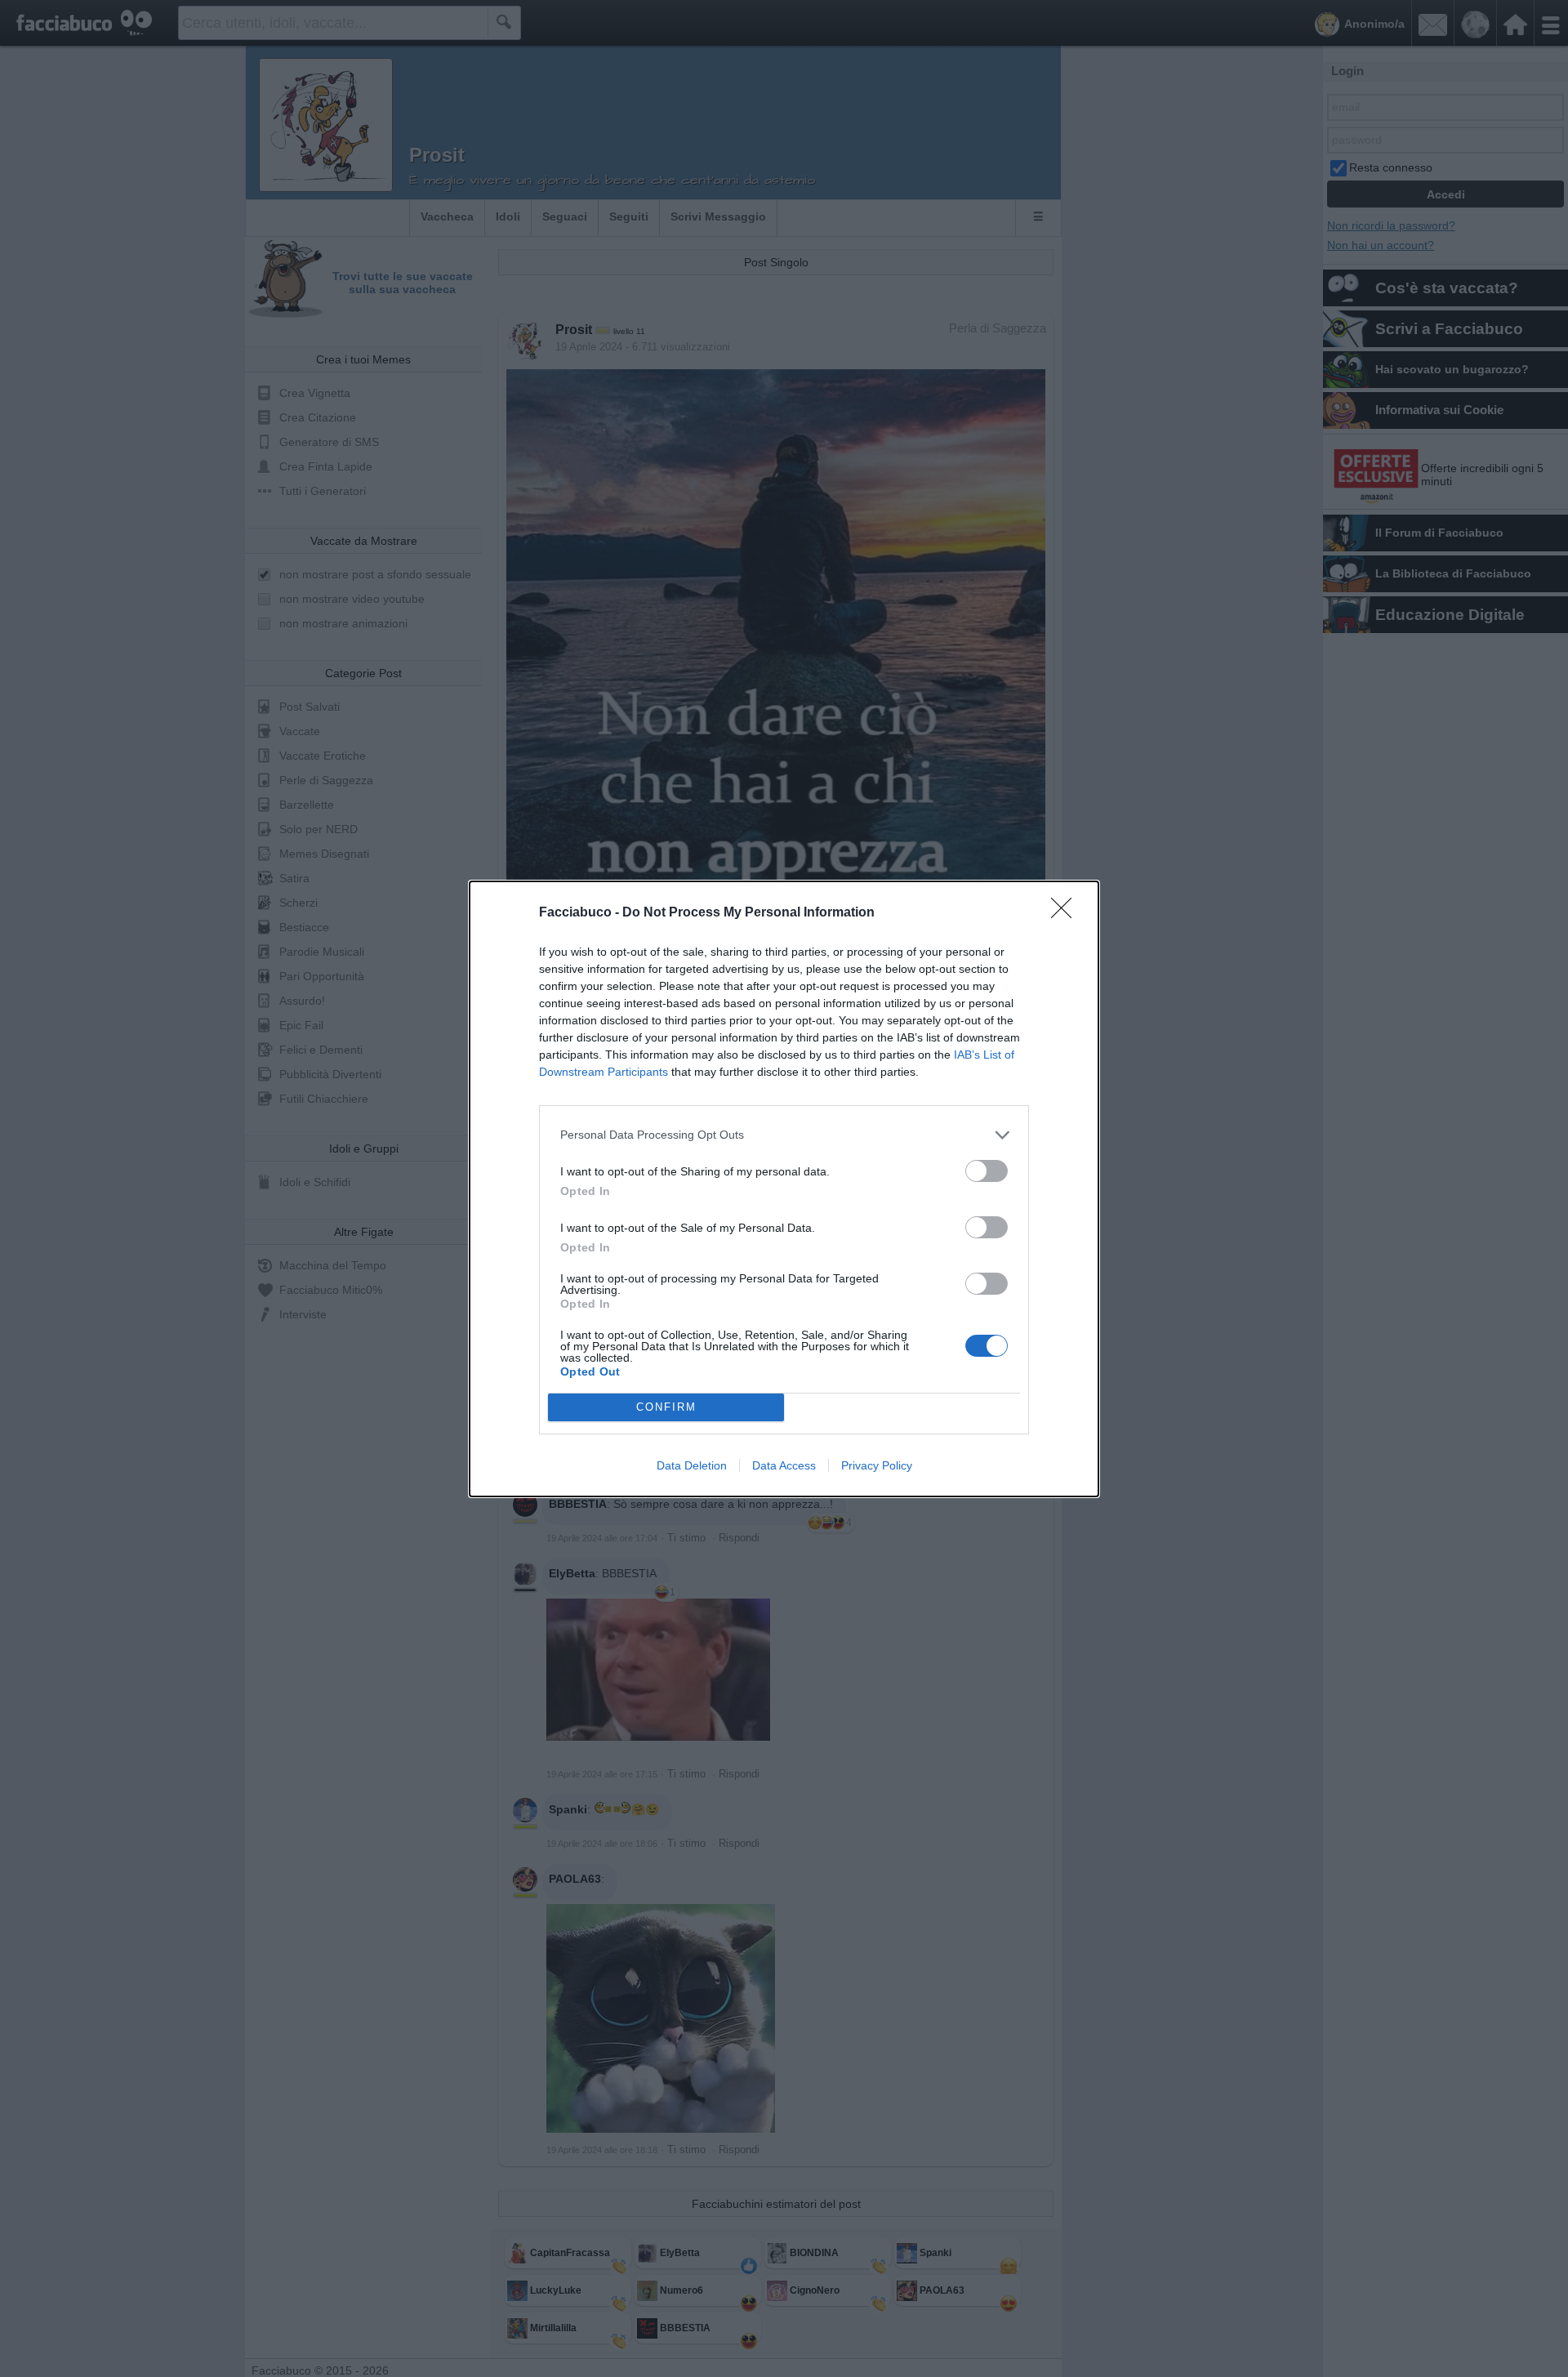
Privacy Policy (877, 1465)
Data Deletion (692, 1465)
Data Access (784, 1465)
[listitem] (784, 1135)
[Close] (1067, 913)
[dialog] (784, 1189)
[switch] (987, 1171)
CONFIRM (666, 1407)
